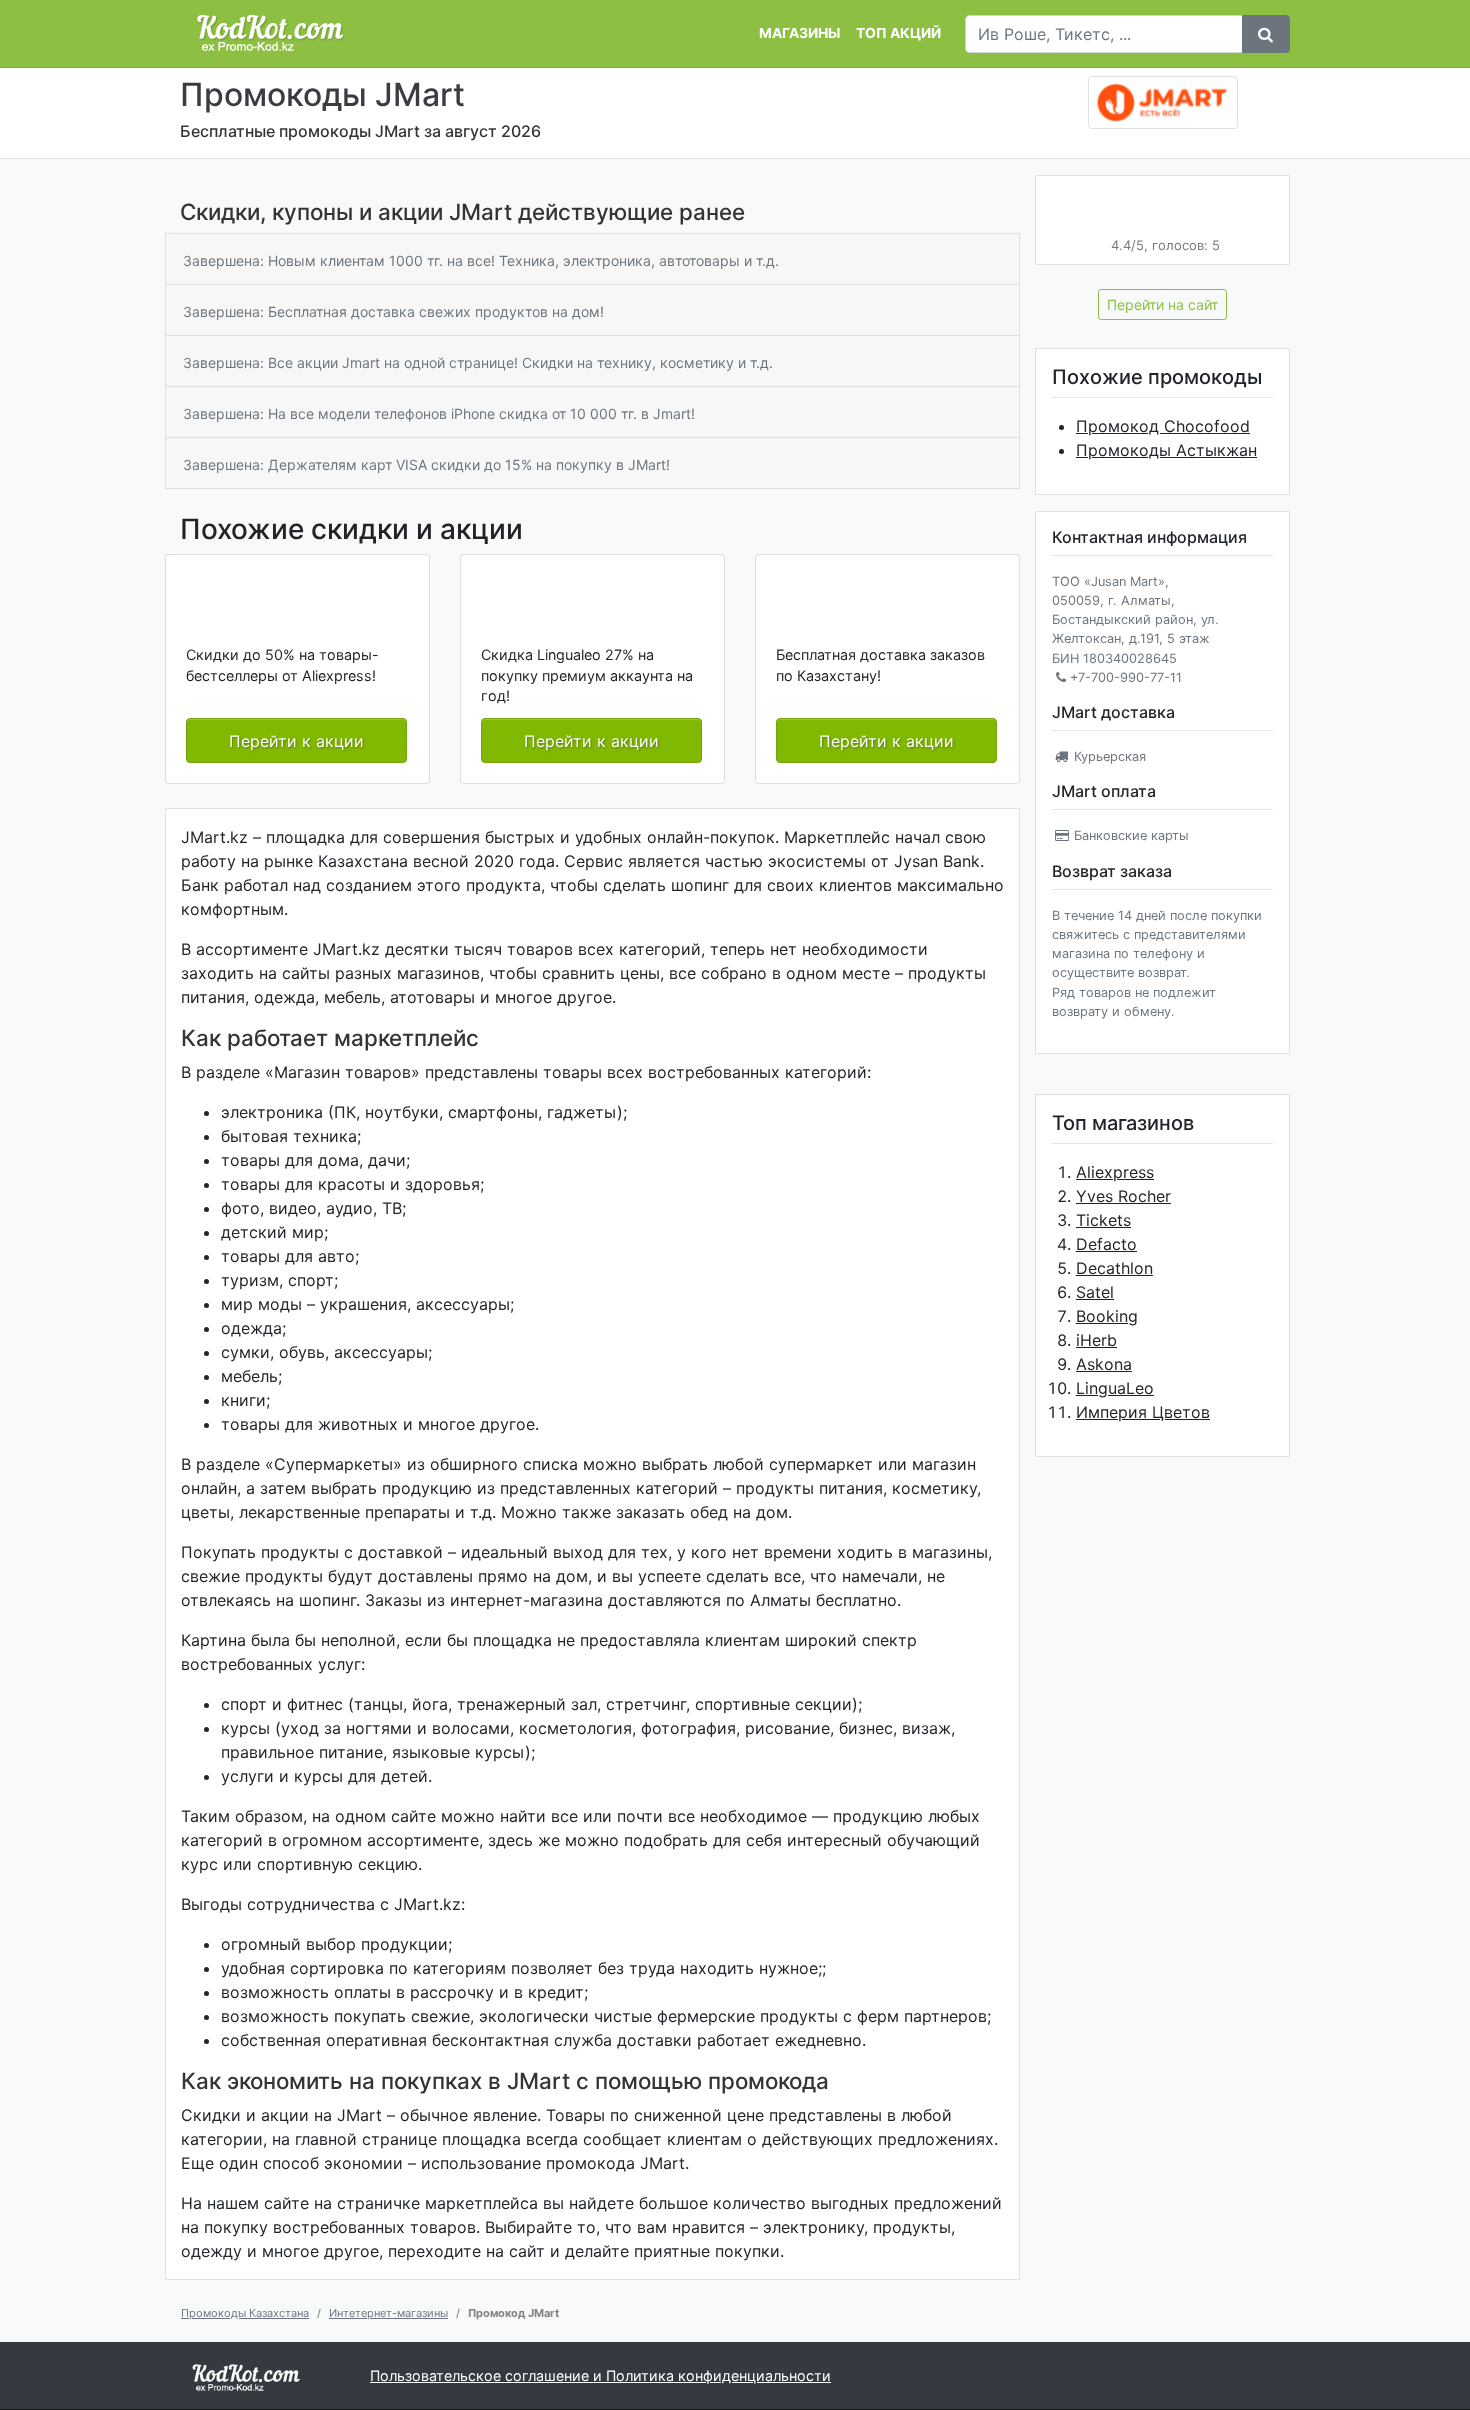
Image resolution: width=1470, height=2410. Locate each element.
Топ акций (898, 33)
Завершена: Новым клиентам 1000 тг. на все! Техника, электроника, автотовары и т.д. (481, 260)
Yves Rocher (1123, 1196)
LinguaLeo (1115, 1388)
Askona (1104, 1364)
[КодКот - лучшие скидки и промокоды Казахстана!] (270, 33)
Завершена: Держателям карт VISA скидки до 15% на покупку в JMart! (426, 464)
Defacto (1106, 1244)
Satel (1095, 1292)
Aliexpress (1115, 1172)
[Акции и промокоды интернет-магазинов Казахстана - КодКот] (246, 2376)
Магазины (799, 33)
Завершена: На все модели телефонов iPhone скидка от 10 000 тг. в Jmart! (439, 413)
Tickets (1103, 1220)
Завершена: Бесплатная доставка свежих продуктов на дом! (393, 311)
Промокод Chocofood (1163, 426)
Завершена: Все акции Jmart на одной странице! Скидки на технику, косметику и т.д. (478, 362)
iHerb (1096, 1340)
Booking (1107, 1316)
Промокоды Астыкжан (1166, 450)
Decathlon (1114, 1268)
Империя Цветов (1143, 1412)
